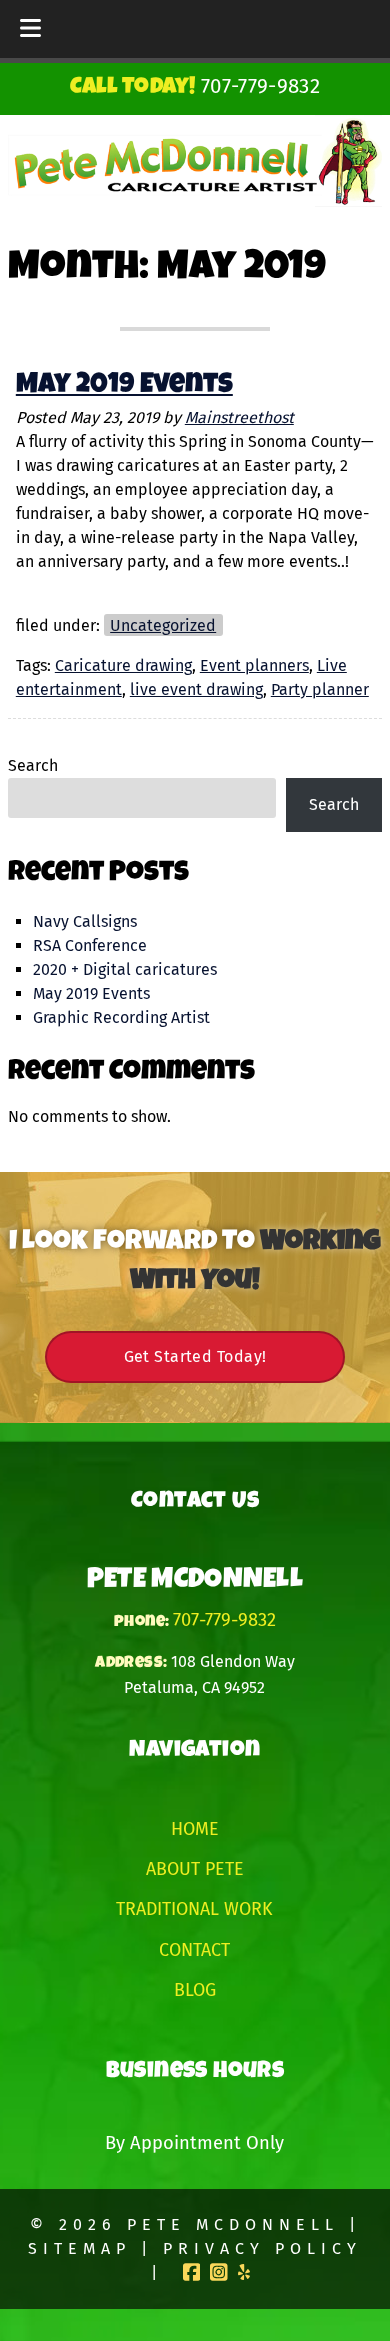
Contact (194, 1950)
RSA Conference (90, 945)
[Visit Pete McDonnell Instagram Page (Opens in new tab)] (219, 2272)
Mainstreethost (239, 417)
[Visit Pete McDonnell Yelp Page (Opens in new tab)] (244, 2272)
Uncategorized (163, 625)
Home (195, 1829)
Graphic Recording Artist (121, 1017)
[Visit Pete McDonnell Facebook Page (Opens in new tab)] (192, 2272)
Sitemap (79, 2248)
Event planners (254, 665)
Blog (195, 1990)
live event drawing (196, 689)
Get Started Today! (195, 1356)
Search (33, 765)
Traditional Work (194, 1909)
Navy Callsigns (85, 921)
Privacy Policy (262, 2248)
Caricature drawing (123, 665)
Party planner (320, 689)
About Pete (195, 1869)
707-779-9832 (224, 1620)
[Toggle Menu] (30, 29)
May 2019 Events (124, 386)
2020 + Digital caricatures (125, 969)
